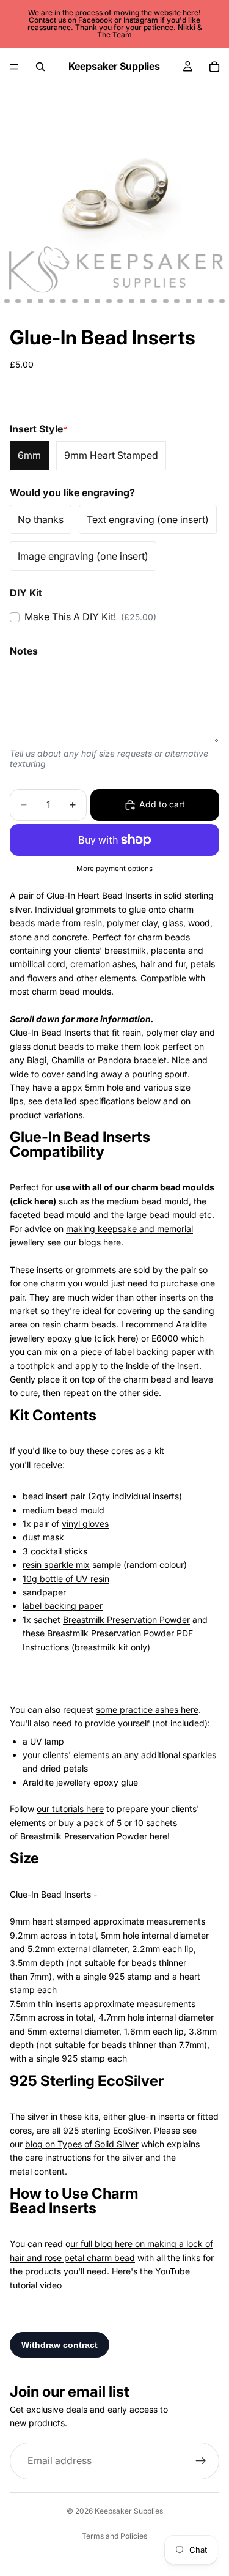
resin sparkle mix (56, 1565)
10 (64, 301)
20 (177, 301)
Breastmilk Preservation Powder (126, 1620)
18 (154, 301)
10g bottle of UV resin (66, 1579)
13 (98, 301)
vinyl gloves (85, 1524)
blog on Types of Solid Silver (82, 2144)
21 (188, 301)
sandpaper (44, 1592)
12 (86, 301)
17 (143, 301)
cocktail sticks (59, 1551)
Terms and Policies (114, 2536)
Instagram (141, 20)
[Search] (40, 67)
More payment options (114, 869)
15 (120, 301)
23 (211, 301)
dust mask (43, 1537)
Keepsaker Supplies (129, 2511)
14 (109, 301)
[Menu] (14, 67)
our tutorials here (70, 1809)
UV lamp (47, 1741)
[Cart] (214, 67)
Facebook (95, 20)
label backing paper (63, 1605)
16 (131, 301)
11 (75, 301)
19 (165, 301)
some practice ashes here (147, 1709)
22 (200, 301)
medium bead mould (64, 1510)
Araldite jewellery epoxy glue (80, 1782)
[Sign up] (201, 2461)
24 (222, 301)
